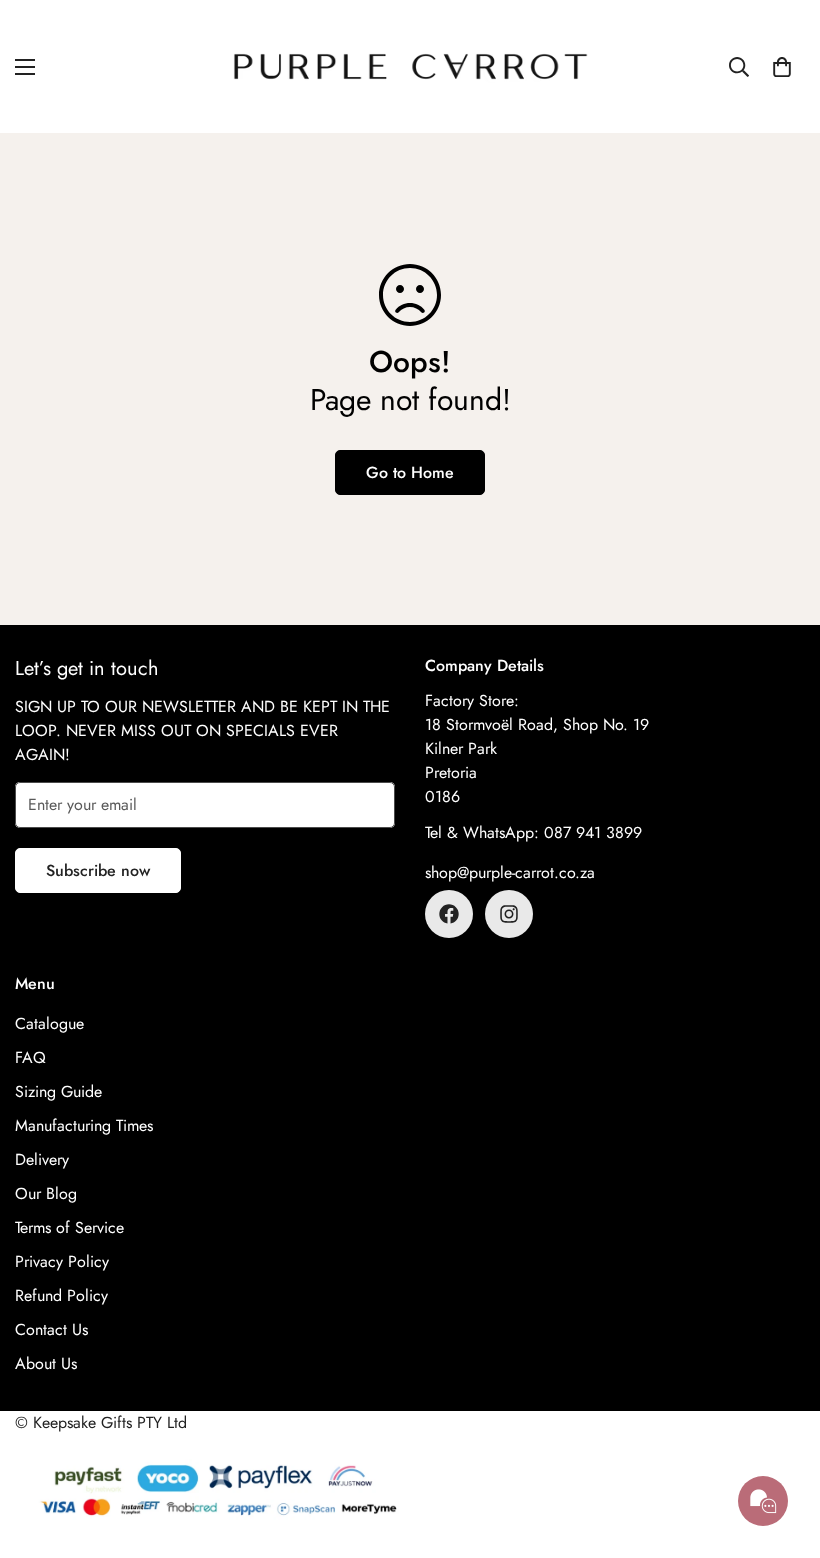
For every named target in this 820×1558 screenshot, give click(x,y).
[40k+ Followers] (509, 914)
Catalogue (49, 1023)
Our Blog (46, 1193)
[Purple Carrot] (410, 66)
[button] (782, 67)
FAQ (30, 1057)
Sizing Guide (58, 1091)
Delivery (42, 1159)
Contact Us (51, 1329)
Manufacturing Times (84, 1125)
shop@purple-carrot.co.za (510, 872)
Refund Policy (61, 1295)
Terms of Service (69, 1227)
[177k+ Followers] (449, 914)
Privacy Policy (62, 1261)
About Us (46, 1363)
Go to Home (410, 472)
